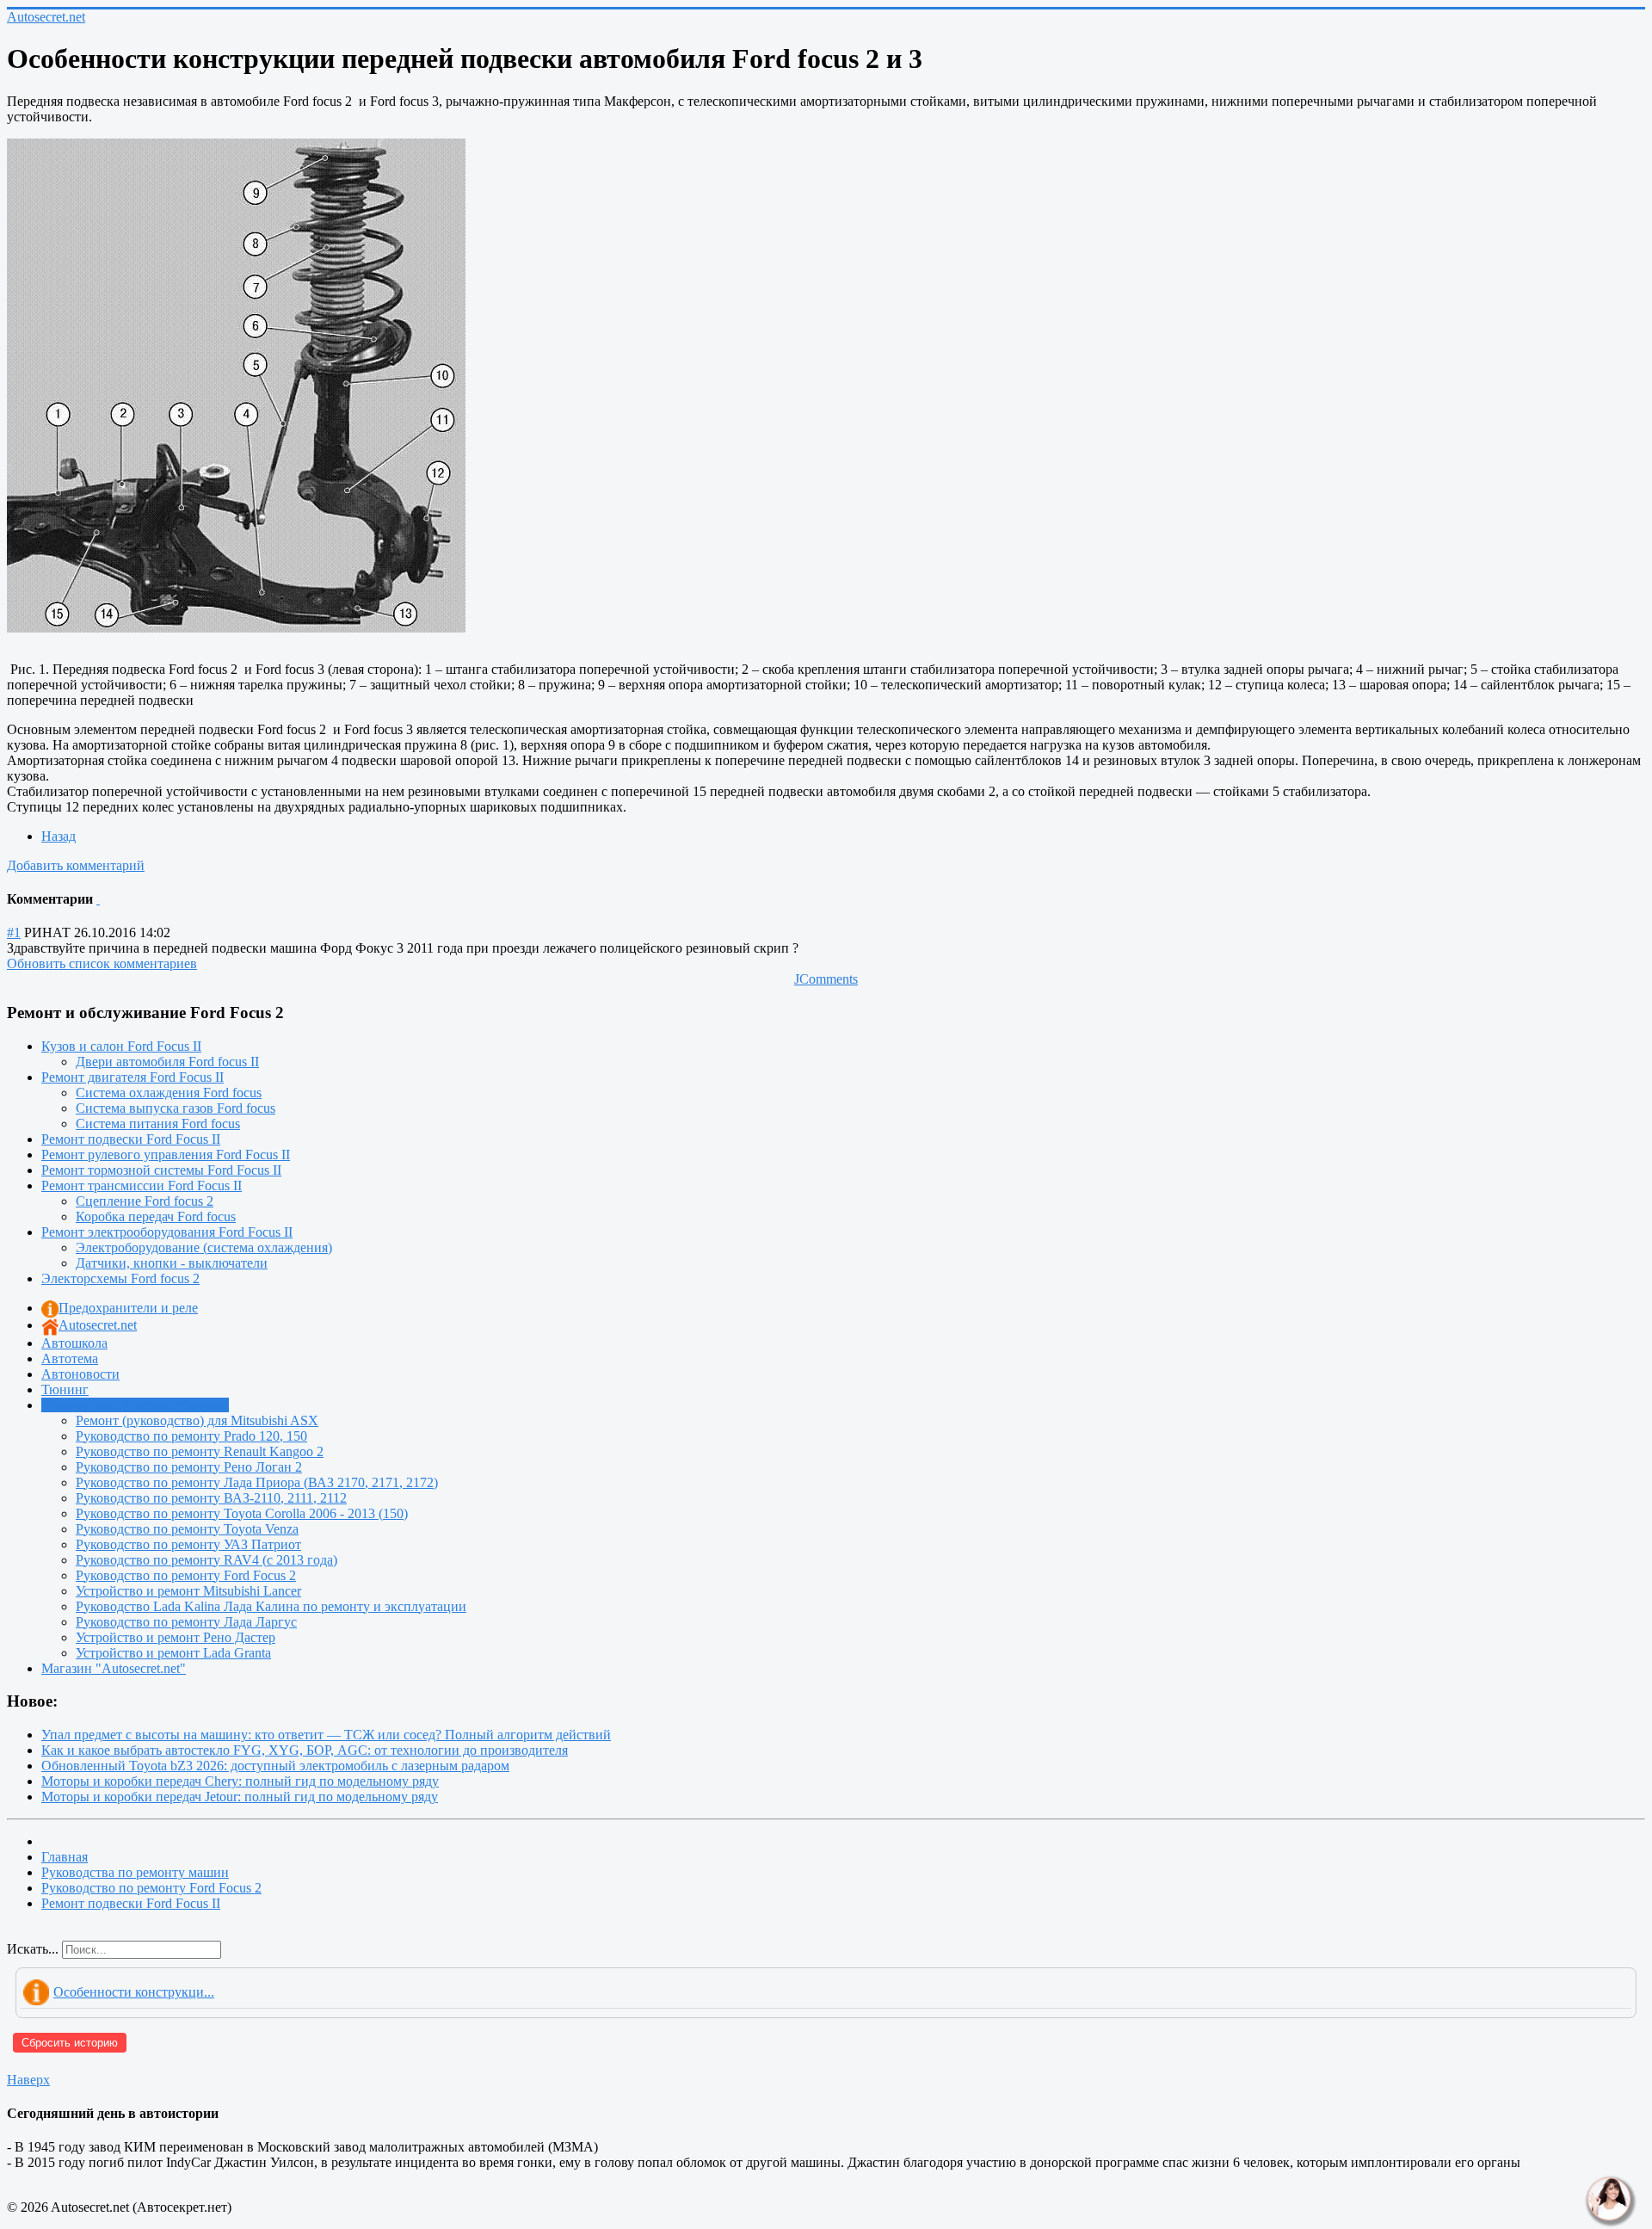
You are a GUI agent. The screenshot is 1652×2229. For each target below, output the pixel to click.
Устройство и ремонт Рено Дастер (176, 1637)
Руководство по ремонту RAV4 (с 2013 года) (206, 1560)
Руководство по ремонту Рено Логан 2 (189, 1467)
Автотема (70, 1358)
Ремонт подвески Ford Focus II (131, 1139)
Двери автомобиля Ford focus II (167, 1062)
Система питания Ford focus (158, 1124)
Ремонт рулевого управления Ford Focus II (166, 1155)
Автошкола (74, 1343)
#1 (14, 932)
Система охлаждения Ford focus (169, 1093)
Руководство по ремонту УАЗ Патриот (188, 1544)
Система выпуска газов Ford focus (176, 1108)
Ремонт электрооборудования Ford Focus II (167, 1232)
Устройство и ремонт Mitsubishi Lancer (188, 1591)
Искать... (33, 1949)
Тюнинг (65, 1389)
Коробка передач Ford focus (156, 1216)
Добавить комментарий (76, 865)
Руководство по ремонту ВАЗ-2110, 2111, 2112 (211, 1498)
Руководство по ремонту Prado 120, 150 (191, 1436)
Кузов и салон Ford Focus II (121, 1046)
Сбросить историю (70, 2043)
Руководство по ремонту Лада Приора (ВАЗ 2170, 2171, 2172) (257, 1482)
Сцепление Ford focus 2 (145, 1201)
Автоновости (80, 1374)
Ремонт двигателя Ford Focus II (133, 1077)
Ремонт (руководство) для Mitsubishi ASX (197, 1420)
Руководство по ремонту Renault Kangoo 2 (200, 1451)
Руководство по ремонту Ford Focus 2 (186, 1575)
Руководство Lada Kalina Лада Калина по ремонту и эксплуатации (271, 1606)
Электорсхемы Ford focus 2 (120, 1278)
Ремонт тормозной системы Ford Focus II (161, 1170)
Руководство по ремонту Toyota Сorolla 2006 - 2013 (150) (242, 1513)
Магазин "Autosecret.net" (114, 1668)
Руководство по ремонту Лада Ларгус (186, 1622)
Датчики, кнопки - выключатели (172, 1263)
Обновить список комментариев (102, 963)
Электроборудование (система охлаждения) (204, 1247)
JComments (826, 979)
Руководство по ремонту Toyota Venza (187, 1529)
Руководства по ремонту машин (135, 1405)
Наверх (28, 2080)
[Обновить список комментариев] (98, 899)
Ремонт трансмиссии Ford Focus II (142, 1186)
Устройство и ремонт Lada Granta (173, 1653)
